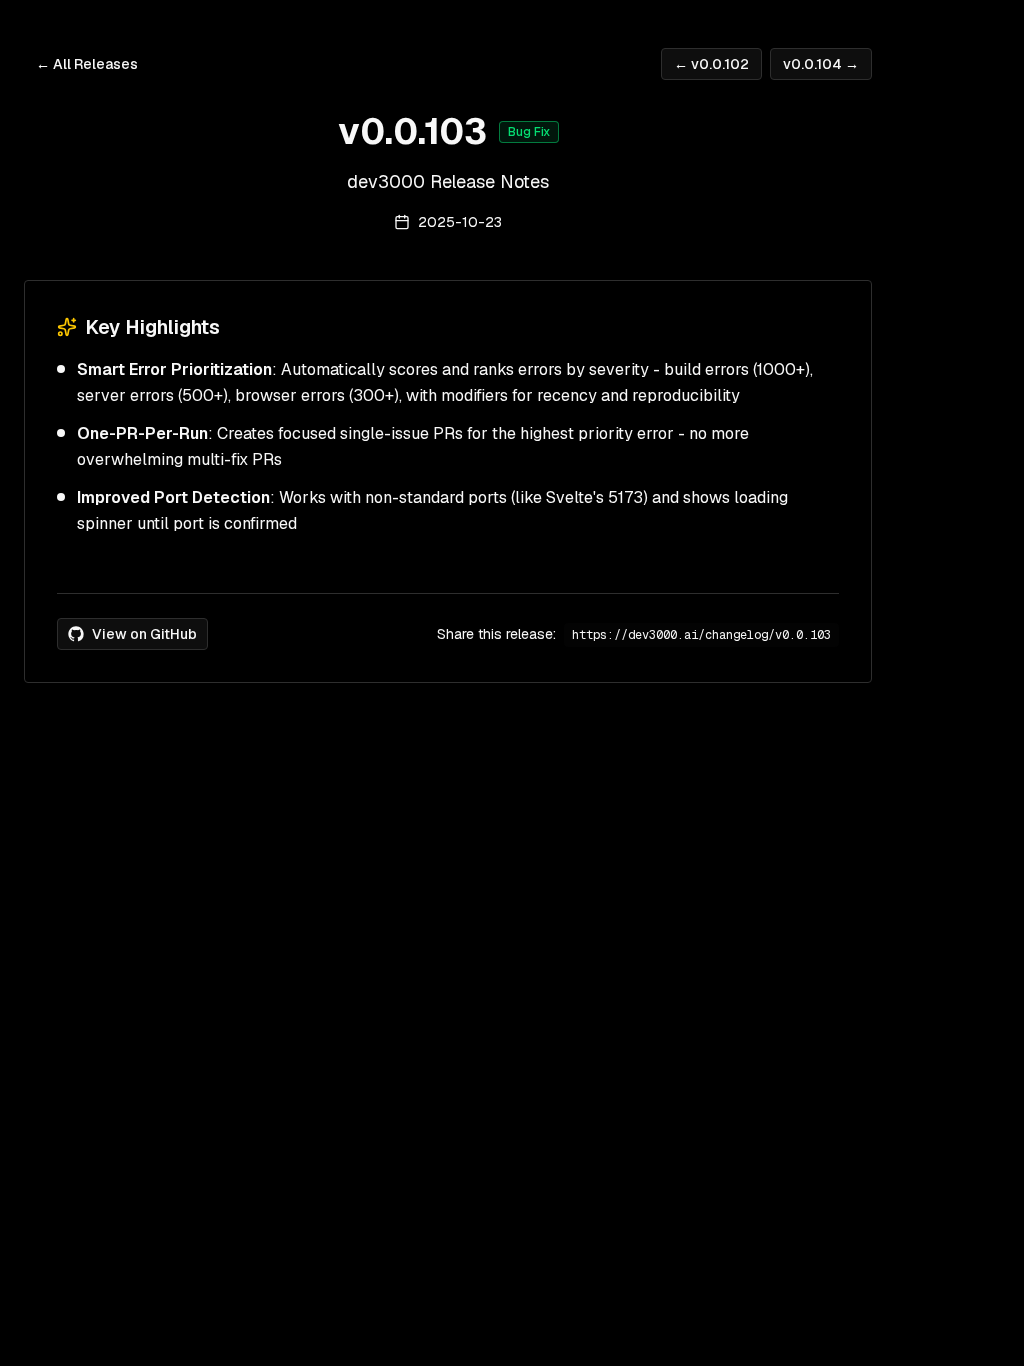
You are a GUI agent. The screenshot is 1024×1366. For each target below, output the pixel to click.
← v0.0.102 (711, 64)
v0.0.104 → (821, 64)
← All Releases (87, 64)
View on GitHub (144, 634)
